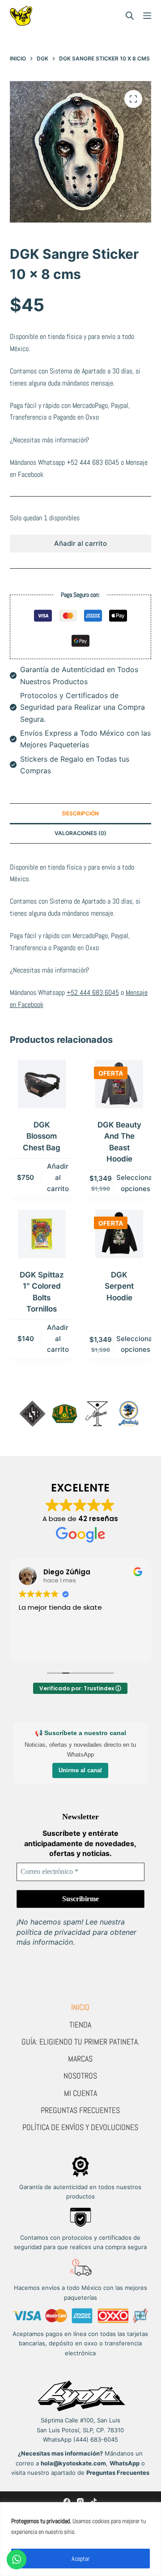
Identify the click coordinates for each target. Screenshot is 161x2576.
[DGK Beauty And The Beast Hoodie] (119, 1084)
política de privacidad (53, 1932)
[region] (80, 2539)
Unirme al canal (80, 1770)
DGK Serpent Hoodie (119, 1286)
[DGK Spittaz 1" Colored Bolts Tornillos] (42, 1234)
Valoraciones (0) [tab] (80, 833)
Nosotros (80, 2076)
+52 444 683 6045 (93, 462)
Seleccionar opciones (136, 1183)
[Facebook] (67, 2501)
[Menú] (147, 16)
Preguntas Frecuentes (80, 2110)
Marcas (80, 2059)
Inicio (80, 2007)
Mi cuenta (80, 2093)
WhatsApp (125, 2463)
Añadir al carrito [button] (58, 1177)
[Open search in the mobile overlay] (130, 16)
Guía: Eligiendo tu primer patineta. (80, 2042)
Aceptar (80, 2559)
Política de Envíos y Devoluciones (80, 2127)
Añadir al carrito (80, 543)
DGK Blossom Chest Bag (42, 1136)
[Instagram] (80, 2501)
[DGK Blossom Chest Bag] (42, 1084)
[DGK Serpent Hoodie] (119, 1234)
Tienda (80, 2025)
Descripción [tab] (80, 813)
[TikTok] (94, 2501)
